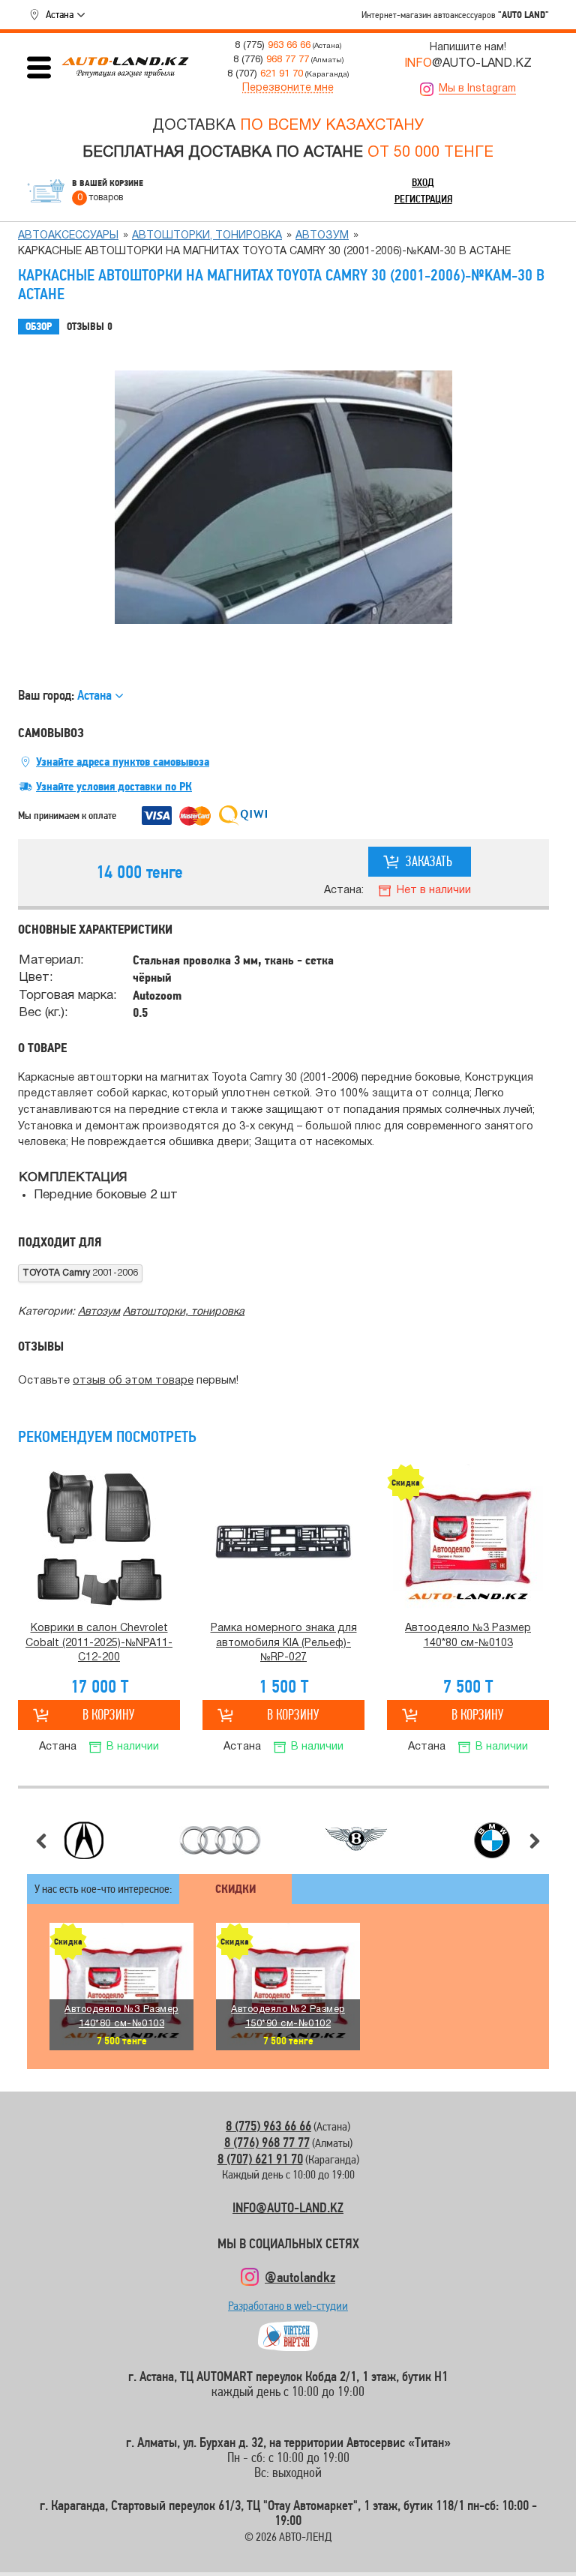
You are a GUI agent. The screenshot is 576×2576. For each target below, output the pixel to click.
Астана (60, 14)
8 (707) (265, 74)
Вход (423, 182)
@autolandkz (300, 2277)
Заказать (429, 861)
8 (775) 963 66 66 (268, 2126)
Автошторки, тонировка (207, 236)
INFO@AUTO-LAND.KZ (288, 2207)
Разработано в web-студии (288, 2309)
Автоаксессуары (68, 236)
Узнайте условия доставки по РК (114, 787)
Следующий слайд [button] (535, 1841)
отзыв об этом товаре (133, 1381)
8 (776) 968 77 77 (267, 2142)
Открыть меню (39, 67)
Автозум (322, 236)
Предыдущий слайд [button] (41, 1841)
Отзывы (90, 327)
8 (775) (273, 45)
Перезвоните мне (288, 88)
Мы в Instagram (477, 89)
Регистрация (423, 199)
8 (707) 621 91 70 (260, 2159)
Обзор (39, 327)
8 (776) (271, 60)
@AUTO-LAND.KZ (468, 64)
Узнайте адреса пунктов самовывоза (123, 762)
